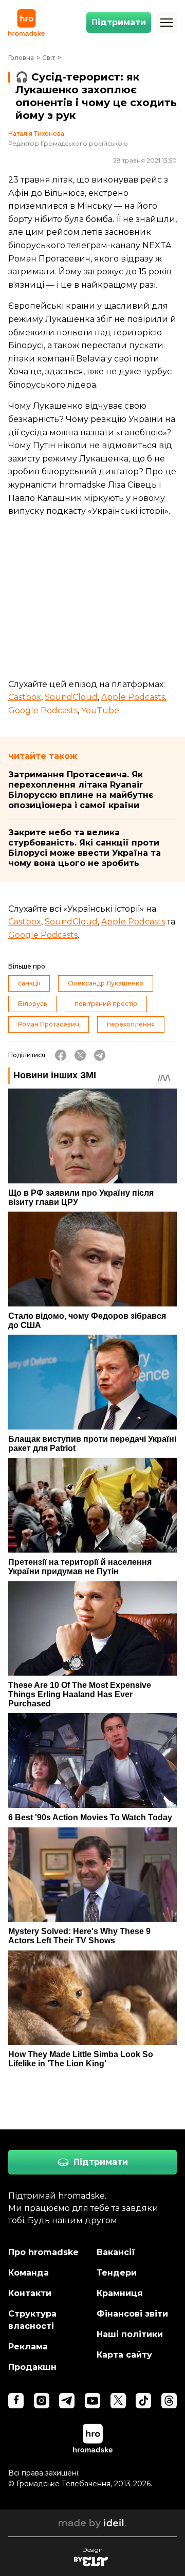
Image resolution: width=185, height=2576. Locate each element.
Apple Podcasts (133, 697)
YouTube (100, 710)
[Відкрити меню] (166, 23)
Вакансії (116, 2252)
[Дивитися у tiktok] (143, 2401)
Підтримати (119, 22)
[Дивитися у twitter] (118, 2401)
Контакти (30, 2293)
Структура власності (32, 2320)
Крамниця (120, 2293)
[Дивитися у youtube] (92, 2401)
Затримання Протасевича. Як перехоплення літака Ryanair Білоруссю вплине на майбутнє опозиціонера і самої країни (81, 790)
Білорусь (32, 1004)
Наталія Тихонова (36, 134)
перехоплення (131, 1024)
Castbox (25, 697)
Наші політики (130, 2334)
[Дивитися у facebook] (16, 2401)
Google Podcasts (43, 710)
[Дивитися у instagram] (42, 2401)
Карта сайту (124, 2355)
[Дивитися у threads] (169, 2401)
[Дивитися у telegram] (67, 2401)
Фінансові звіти (132, 2314)
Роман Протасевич (49, 1024)
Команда (29, 2273)
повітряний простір (106, 1004)
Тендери (117, 2273)
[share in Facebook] (61, 1055)
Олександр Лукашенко (106, 983)
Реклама (28, 2347)
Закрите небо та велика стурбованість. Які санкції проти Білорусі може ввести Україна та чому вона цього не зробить (85, 848)
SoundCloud (71, 697)
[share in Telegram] (100, 1055)
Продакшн (32, 2367)
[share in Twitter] (80, 1055)
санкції (29, 983)
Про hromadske (43, 2252)
